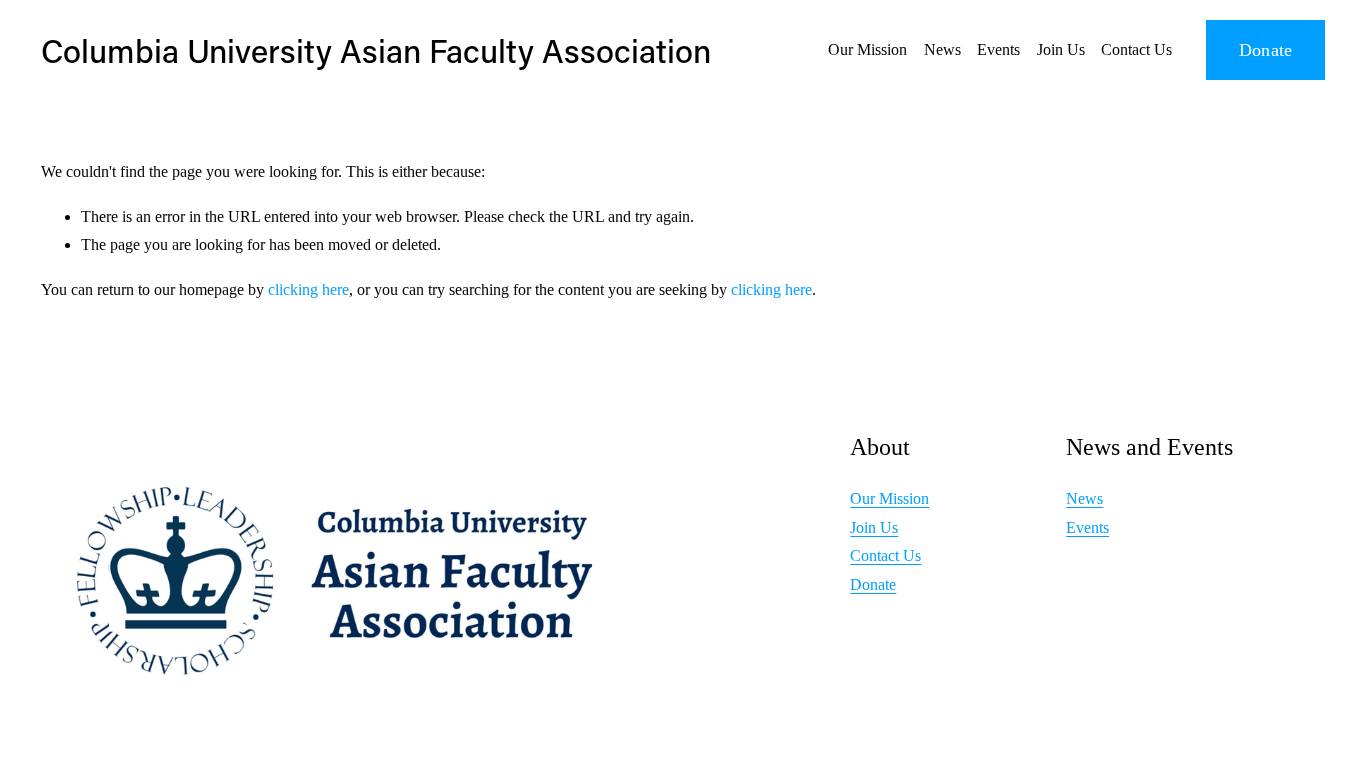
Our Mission (867, 49)
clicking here (308, 289)
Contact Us (1136, 49)
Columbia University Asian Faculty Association (376, 50)
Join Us (1061, 49)
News (942, 49)
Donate (1266, 50)
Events (998, 49)
